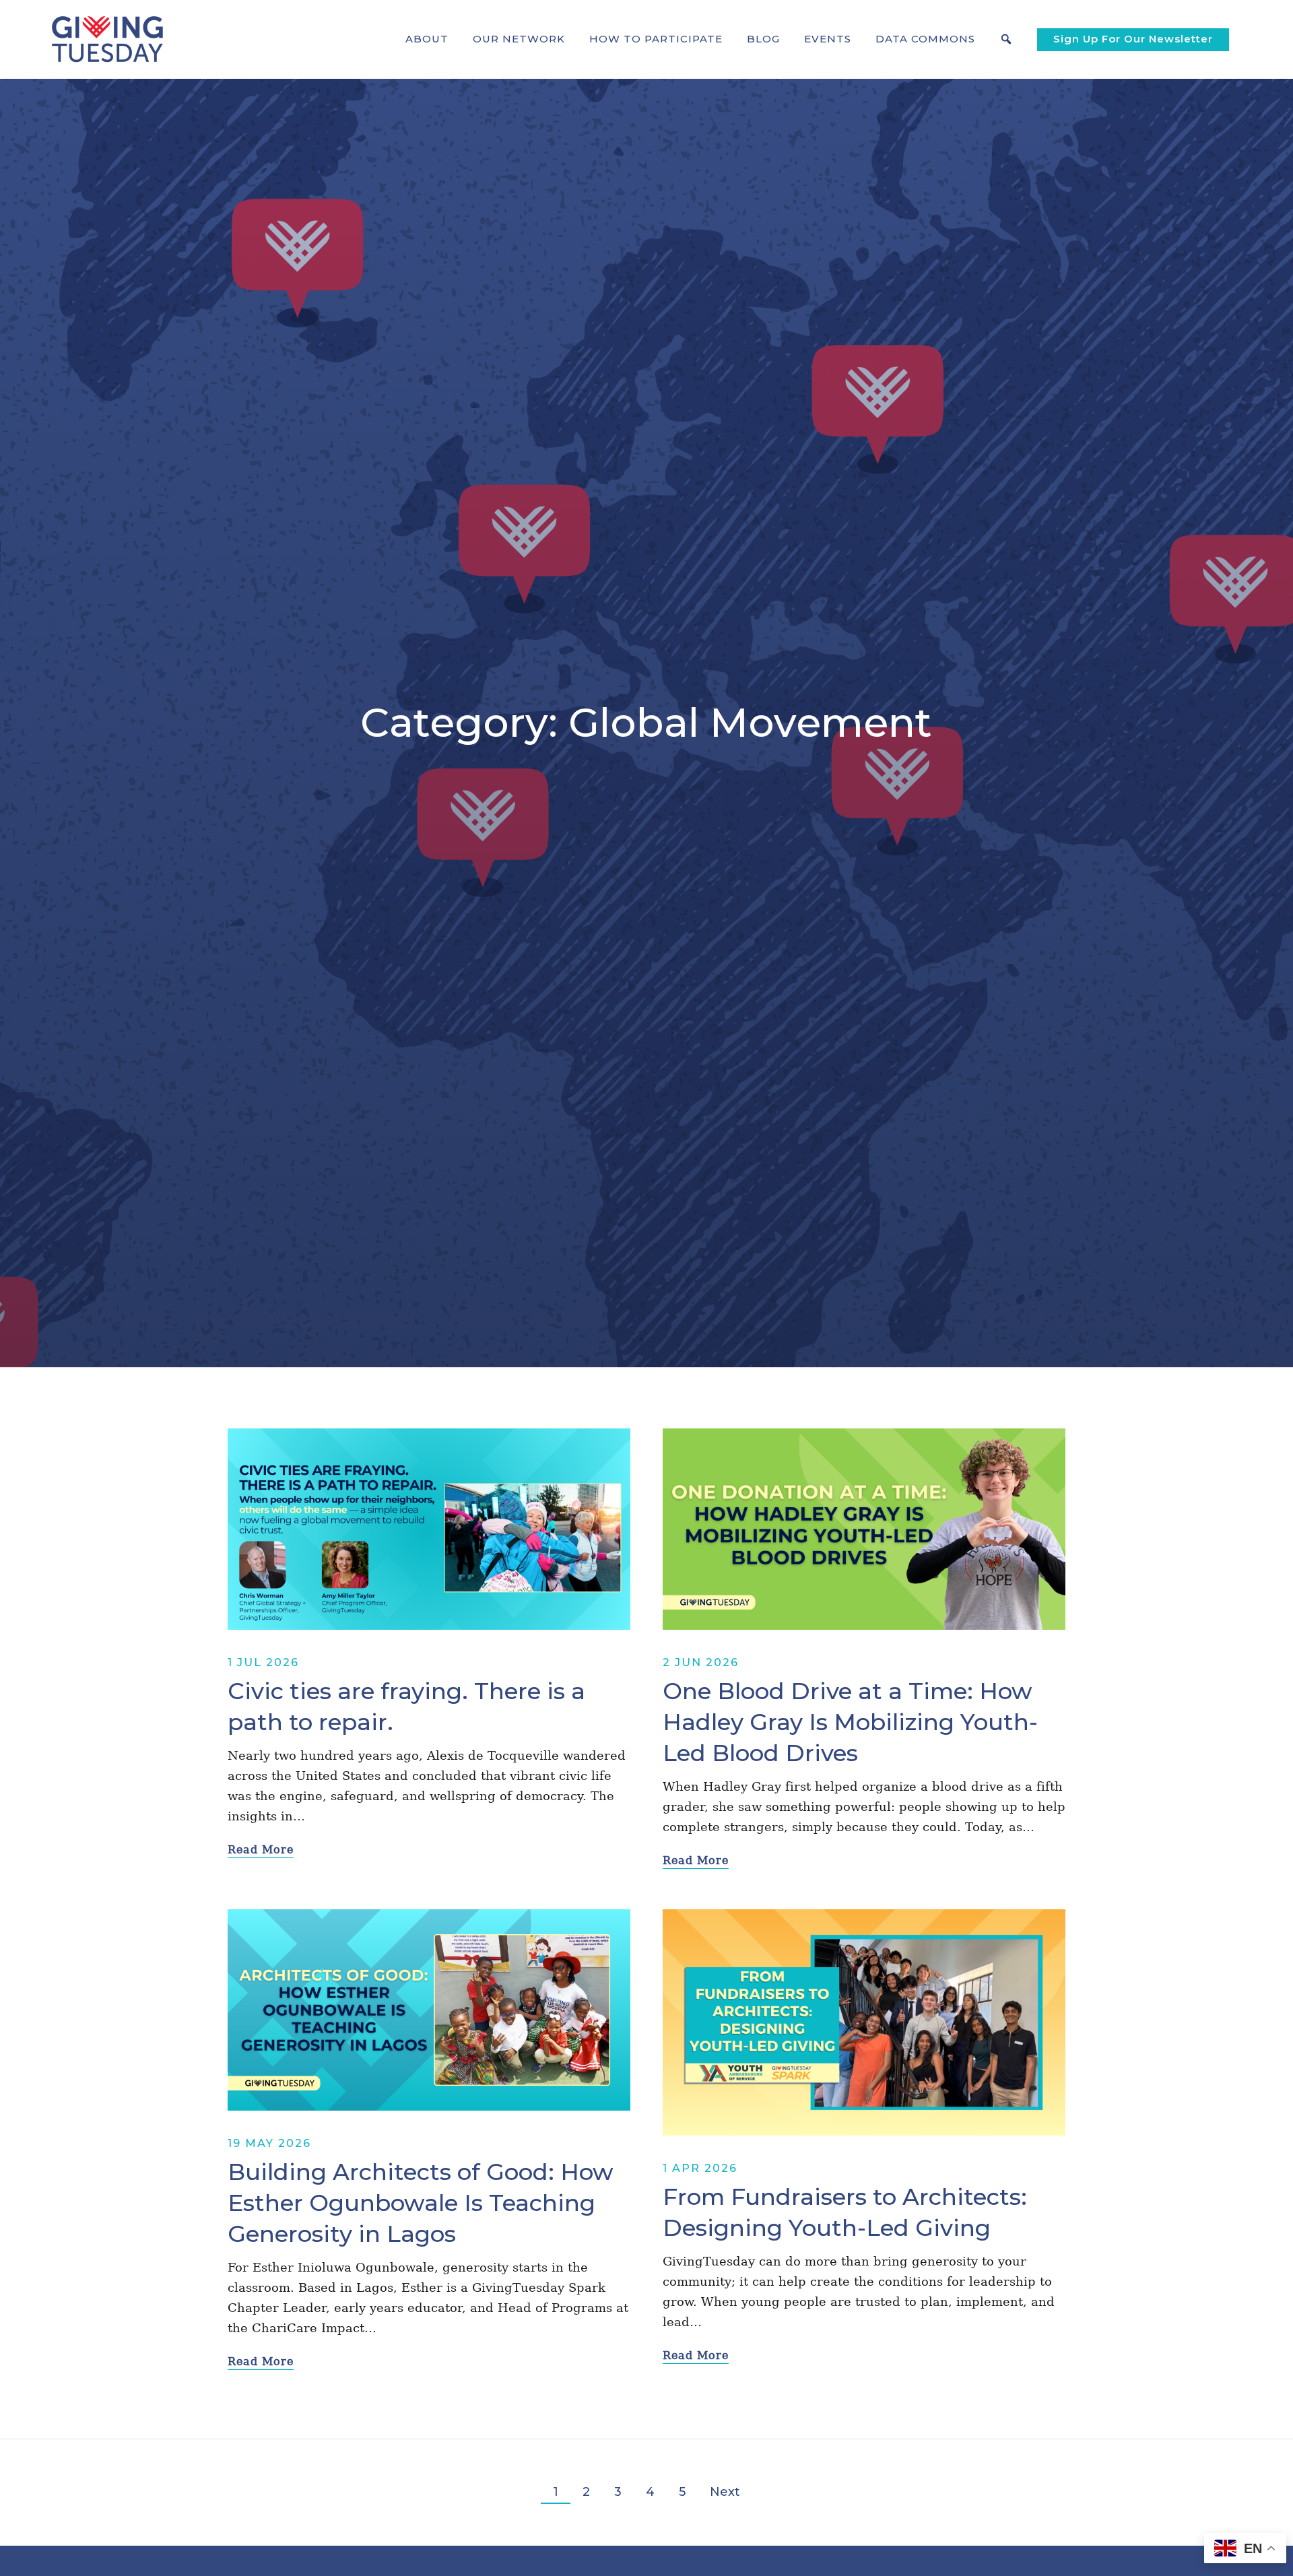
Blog (763, 39)
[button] (427, 39)
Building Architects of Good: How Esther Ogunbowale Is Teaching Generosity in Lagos (421, 2203)
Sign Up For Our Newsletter (1133, 39)
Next (725, 2492)
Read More (261, 1850)
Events (828, 39)
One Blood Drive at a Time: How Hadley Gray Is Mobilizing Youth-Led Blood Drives (850, 1722)
